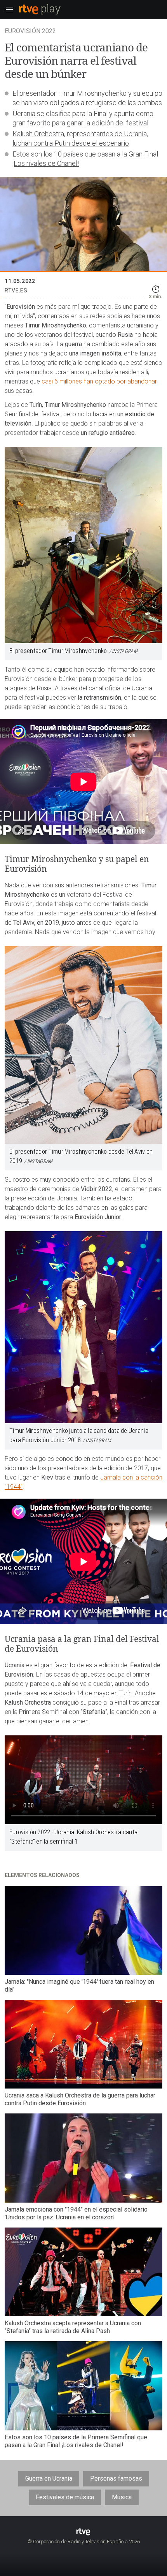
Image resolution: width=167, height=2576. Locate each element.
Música (122, 2497)
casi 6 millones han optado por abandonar (99, 381)
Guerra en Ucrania (49, 2478)
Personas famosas (116, 2478)
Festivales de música (65, 2497)
